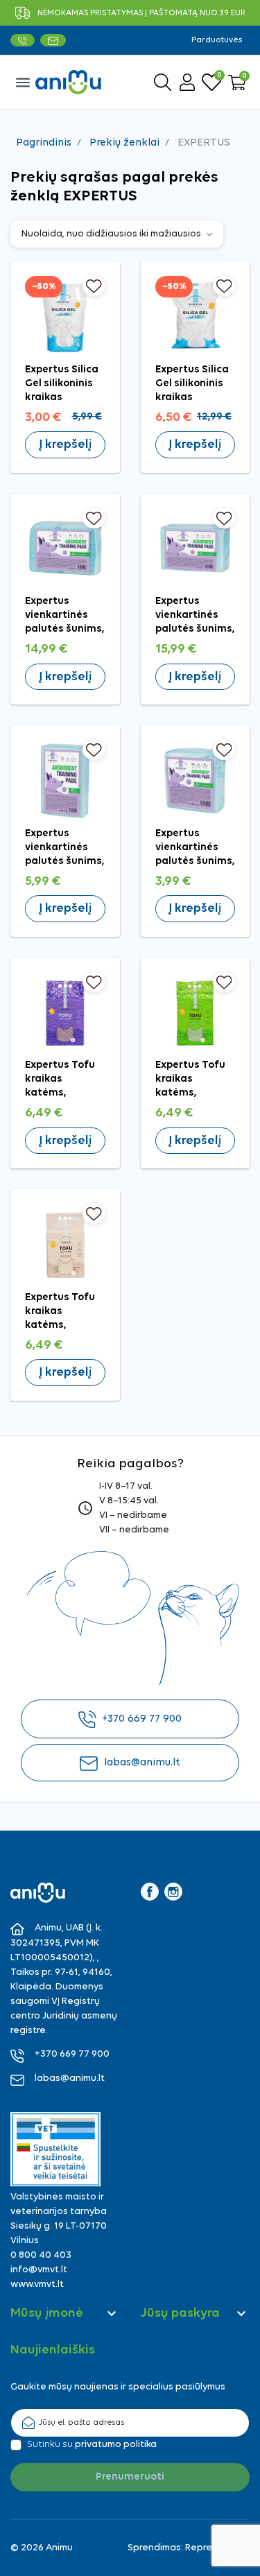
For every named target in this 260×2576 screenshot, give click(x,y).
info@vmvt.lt (39, 2270)
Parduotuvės (217, 40)
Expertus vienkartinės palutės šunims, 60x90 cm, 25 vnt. (195, 629)
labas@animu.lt (142, 1763)
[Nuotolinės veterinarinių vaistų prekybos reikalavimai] (55, 2149)
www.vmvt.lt (37, 2284)
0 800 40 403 (41, 2255)
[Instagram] (173, 1892)
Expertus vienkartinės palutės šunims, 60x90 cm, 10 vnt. (65, 862)
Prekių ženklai (124, 143)
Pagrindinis (44, 143)
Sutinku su (92, 2445)
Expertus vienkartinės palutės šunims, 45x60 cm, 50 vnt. (65, 629)
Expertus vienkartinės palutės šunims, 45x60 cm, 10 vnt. (195, 862)
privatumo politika (116, 2445)
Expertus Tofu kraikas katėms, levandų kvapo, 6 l (63, 1093)
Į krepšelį (65, 445)
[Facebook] (150, 1892)
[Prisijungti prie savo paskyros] (187, 82)
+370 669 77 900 (142, 1719)
